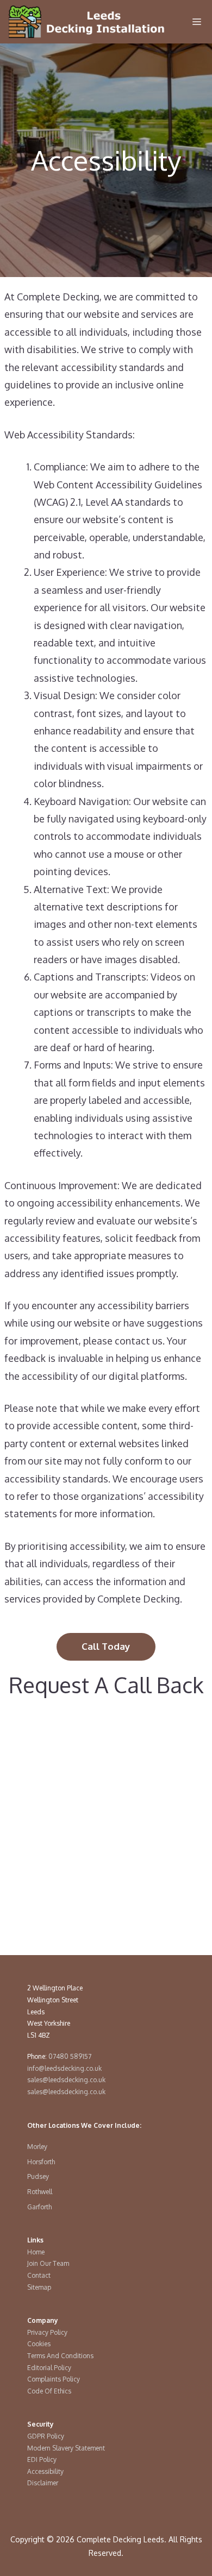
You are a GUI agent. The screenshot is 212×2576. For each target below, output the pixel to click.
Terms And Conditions (60, 2356)
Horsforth (41, 2162)
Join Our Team (48, 2263)
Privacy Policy (47, 2332)
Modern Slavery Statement (66, 2448)
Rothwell (40, 2192)
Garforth (39, 2207)
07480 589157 (70, 2056)
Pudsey (38, 2176)
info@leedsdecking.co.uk (64, 2068)
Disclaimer (43, 2483)
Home (36, 2252)
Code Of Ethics (49, 2391)
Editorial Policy (49, 2368)
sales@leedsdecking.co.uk (66, 2080)
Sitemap (39, 2287)
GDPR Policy (46, 2436)
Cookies (39, 2344)
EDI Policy (42, 2459)
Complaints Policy (54, 2379)
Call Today (106, 1646)
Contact (39, 2275)
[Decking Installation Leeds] (87, 22)
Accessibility (45, 2471)
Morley (37, 2147)
